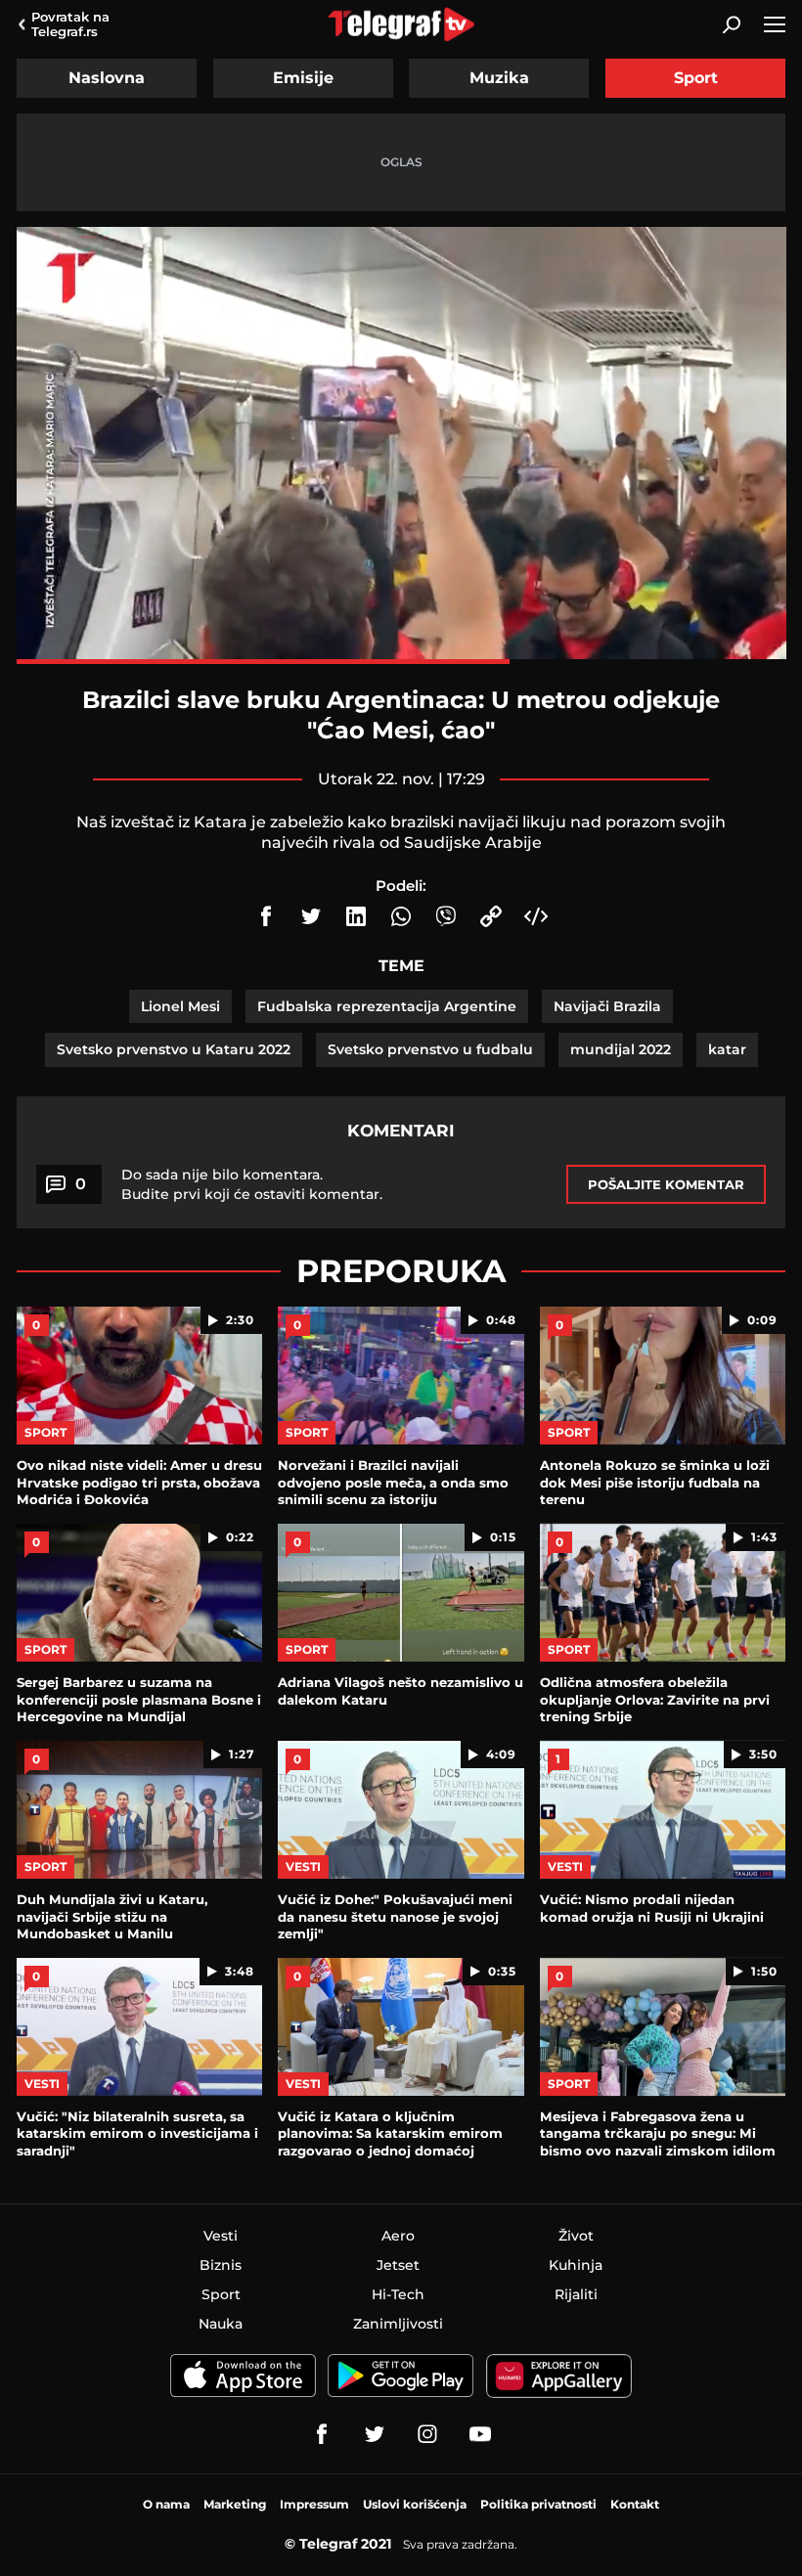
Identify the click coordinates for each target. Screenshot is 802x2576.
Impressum (314, 2504)
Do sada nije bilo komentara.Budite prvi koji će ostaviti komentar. (252, 1184)
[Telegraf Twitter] (375, 2434)
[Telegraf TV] (480, 2434)
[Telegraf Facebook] (322, 2434)
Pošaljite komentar (666, 1184)
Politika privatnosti (538, 2504)
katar (727, 1049)
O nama (166, 2504)
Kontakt (635, 2504)
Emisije (303, 78)
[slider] (401, 662)
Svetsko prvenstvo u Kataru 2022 (174, 1049)
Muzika (499, 78)
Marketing (235, 2504)
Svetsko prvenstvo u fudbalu (430, 1049)
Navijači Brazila (607, 1006)
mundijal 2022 (621, 1049)
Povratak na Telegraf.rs (70, 24)
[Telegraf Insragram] (427, 2434)
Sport (696, 78)
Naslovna (107, 78)
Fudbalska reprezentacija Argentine (387, 1006)
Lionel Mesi (180, 1006)
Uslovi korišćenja (415, 2504)
